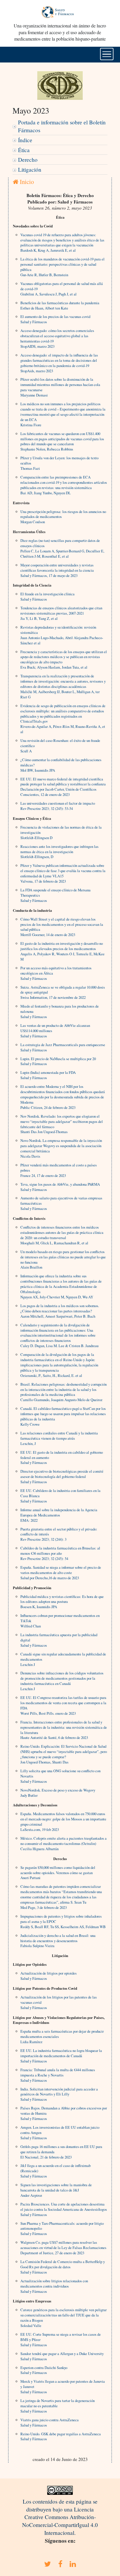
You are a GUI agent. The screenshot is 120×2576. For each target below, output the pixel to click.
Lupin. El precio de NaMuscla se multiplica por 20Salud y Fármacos (58, 1061)
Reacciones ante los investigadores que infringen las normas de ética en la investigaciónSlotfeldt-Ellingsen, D (59, 852)
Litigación (30, 169)
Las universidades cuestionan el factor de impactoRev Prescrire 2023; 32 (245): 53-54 (58, 806)
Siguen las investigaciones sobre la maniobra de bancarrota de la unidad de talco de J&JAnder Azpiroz (56, 2190)
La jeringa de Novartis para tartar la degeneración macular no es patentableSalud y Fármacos (58, 2406)
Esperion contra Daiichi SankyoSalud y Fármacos (44, 2370)
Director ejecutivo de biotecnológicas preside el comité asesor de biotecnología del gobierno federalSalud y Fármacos (62, 1476)
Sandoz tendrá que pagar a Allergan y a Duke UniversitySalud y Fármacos (62, 2356)
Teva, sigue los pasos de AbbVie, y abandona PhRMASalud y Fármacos (60, 1187)
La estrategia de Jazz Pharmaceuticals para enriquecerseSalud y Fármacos (63, 1047)
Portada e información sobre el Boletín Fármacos (62, 126)
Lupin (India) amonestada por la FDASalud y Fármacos (48, 1075)
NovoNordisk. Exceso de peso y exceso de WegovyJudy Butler (58, 1793)
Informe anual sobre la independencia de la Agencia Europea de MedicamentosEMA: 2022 (59, 1515)
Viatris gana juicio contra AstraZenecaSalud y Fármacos (50, 2422)
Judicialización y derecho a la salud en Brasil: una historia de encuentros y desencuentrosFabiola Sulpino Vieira (58, 1941)
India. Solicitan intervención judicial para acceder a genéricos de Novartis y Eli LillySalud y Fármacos (59, 2094)
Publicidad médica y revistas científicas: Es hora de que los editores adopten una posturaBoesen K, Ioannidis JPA (62, 1602)
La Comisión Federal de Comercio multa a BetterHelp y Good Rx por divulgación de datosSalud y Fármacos (63, 2267)
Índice (25, 140)
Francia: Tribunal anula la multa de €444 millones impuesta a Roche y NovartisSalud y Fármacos (58, 2075)
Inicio (26, 182)
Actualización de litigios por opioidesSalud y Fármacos (48, 1976)
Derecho (28, 160)
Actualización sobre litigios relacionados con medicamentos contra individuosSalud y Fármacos (54, 2286)
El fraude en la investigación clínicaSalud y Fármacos (47, 596)
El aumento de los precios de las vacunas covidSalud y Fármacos (55, 319)
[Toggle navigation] (107, 54)
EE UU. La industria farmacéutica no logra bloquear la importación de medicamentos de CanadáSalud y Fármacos (61, 2056)
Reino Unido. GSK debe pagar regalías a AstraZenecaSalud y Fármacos (61, 2436)
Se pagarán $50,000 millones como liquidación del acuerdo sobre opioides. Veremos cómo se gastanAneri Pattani (58, 1873)
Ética (24, 150)
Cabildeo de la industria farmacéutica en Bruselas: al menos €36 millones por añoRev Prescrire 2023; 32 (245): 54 (60, 1553)
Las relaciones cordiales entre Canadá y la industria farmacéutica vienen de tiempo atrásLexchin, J (59, 1438)
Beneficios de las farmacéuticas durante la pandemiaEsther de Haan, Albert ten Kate (60, 305)
